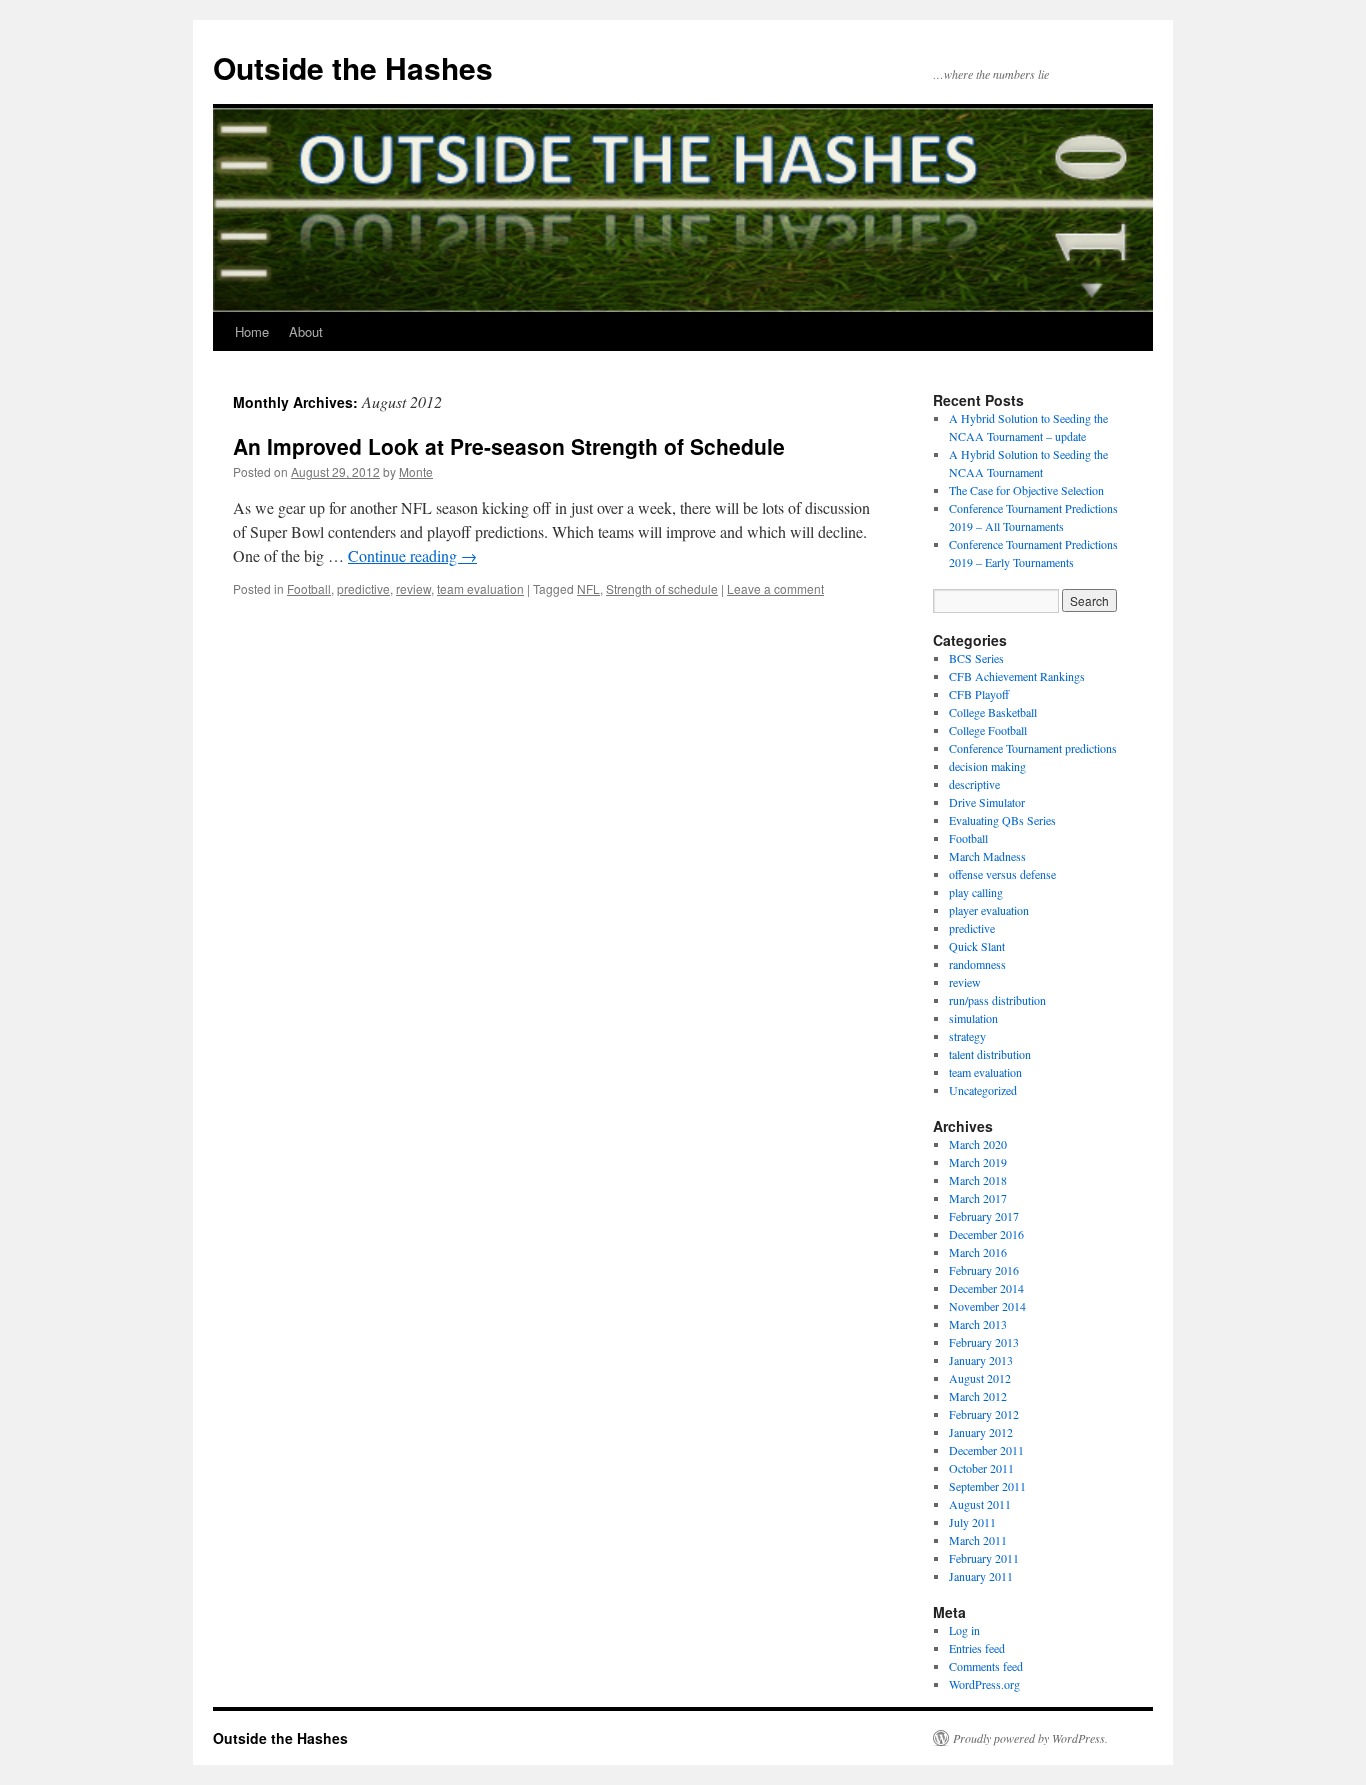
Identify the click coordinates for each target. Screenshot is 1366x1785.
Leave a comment (775, 588)
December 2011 (986, 1450)
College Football (988, 730)
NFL (588, 588)
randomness (977, 964)
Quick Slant (977, 946)
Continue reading (412, 555)
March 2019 (978, 1162)
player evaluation (989, 910)
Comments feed (986, 1666)
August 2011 (980, 1504)
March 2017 (978, 1198)
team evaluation (480, 588)
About (306, 331)
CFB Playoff (979, 694)
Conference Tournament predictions (1033, 748)
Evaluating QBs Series (1002, 820)
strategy (967, 1036)
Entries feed (977, 1648)
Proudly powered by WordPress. (1030, 1738)
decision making (987, 766)
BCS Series (976, 658)
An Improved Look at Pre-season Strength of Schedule (509, 446)
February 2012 (984, 1414)
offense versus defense (1002, 874)
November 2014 (987, 1306)
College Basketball (993, 712)
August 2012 (980, 1378)
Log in (964, 1630)
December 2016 (986, 1234)
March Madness (987, 856)
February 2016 (984, 1270)
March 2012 (978, 1396)
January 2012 (981, 1432)
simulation (973, 1018)
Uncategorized (983, 1090)
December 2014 (986, 1288)
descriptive (974, 784)
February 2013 (984, 1342)
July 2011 (972, 1522)
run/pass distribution (997, 1000)
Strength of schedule (662, 588)
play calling (976, 892)
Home (252, 331)
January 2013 (981, 1360)
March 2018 (978, 1180)
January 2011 (981, 1576)
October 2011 (981, 1468)
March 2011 (978, 1540)
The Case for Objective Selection (1026, 490)
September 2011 (987, 1486)
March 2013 (978, 1324)
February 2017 (984, 1216)
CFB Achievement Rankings (1017, 676)
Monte (416, 471)
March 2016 (978, 1252)
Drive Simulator (987, 802)
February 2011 (984, 1558)
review (413, 588)
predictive (363, 588)
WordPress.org (984, 1684)
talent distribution (990, 1054)
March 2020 (978, 1144)
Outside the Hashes (353, 67)
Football (309, 588)
